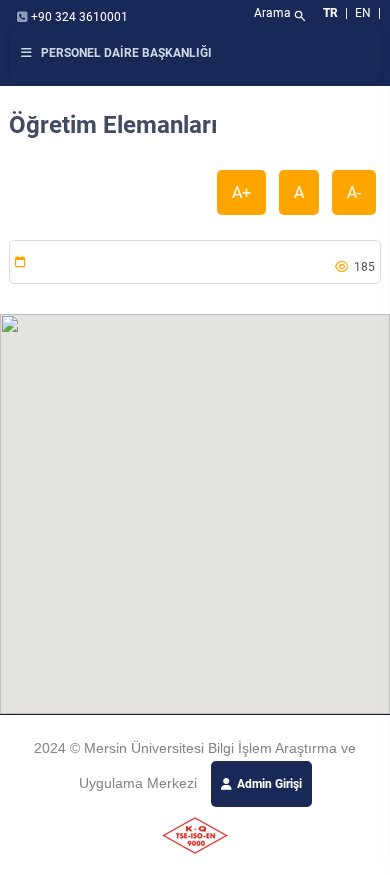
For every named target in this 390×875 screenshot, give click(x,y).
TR (330, 13)
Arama (280, 15)
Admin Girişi (269, 784)
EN (364, 13)
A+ (241, 192)
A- (354, 192)
